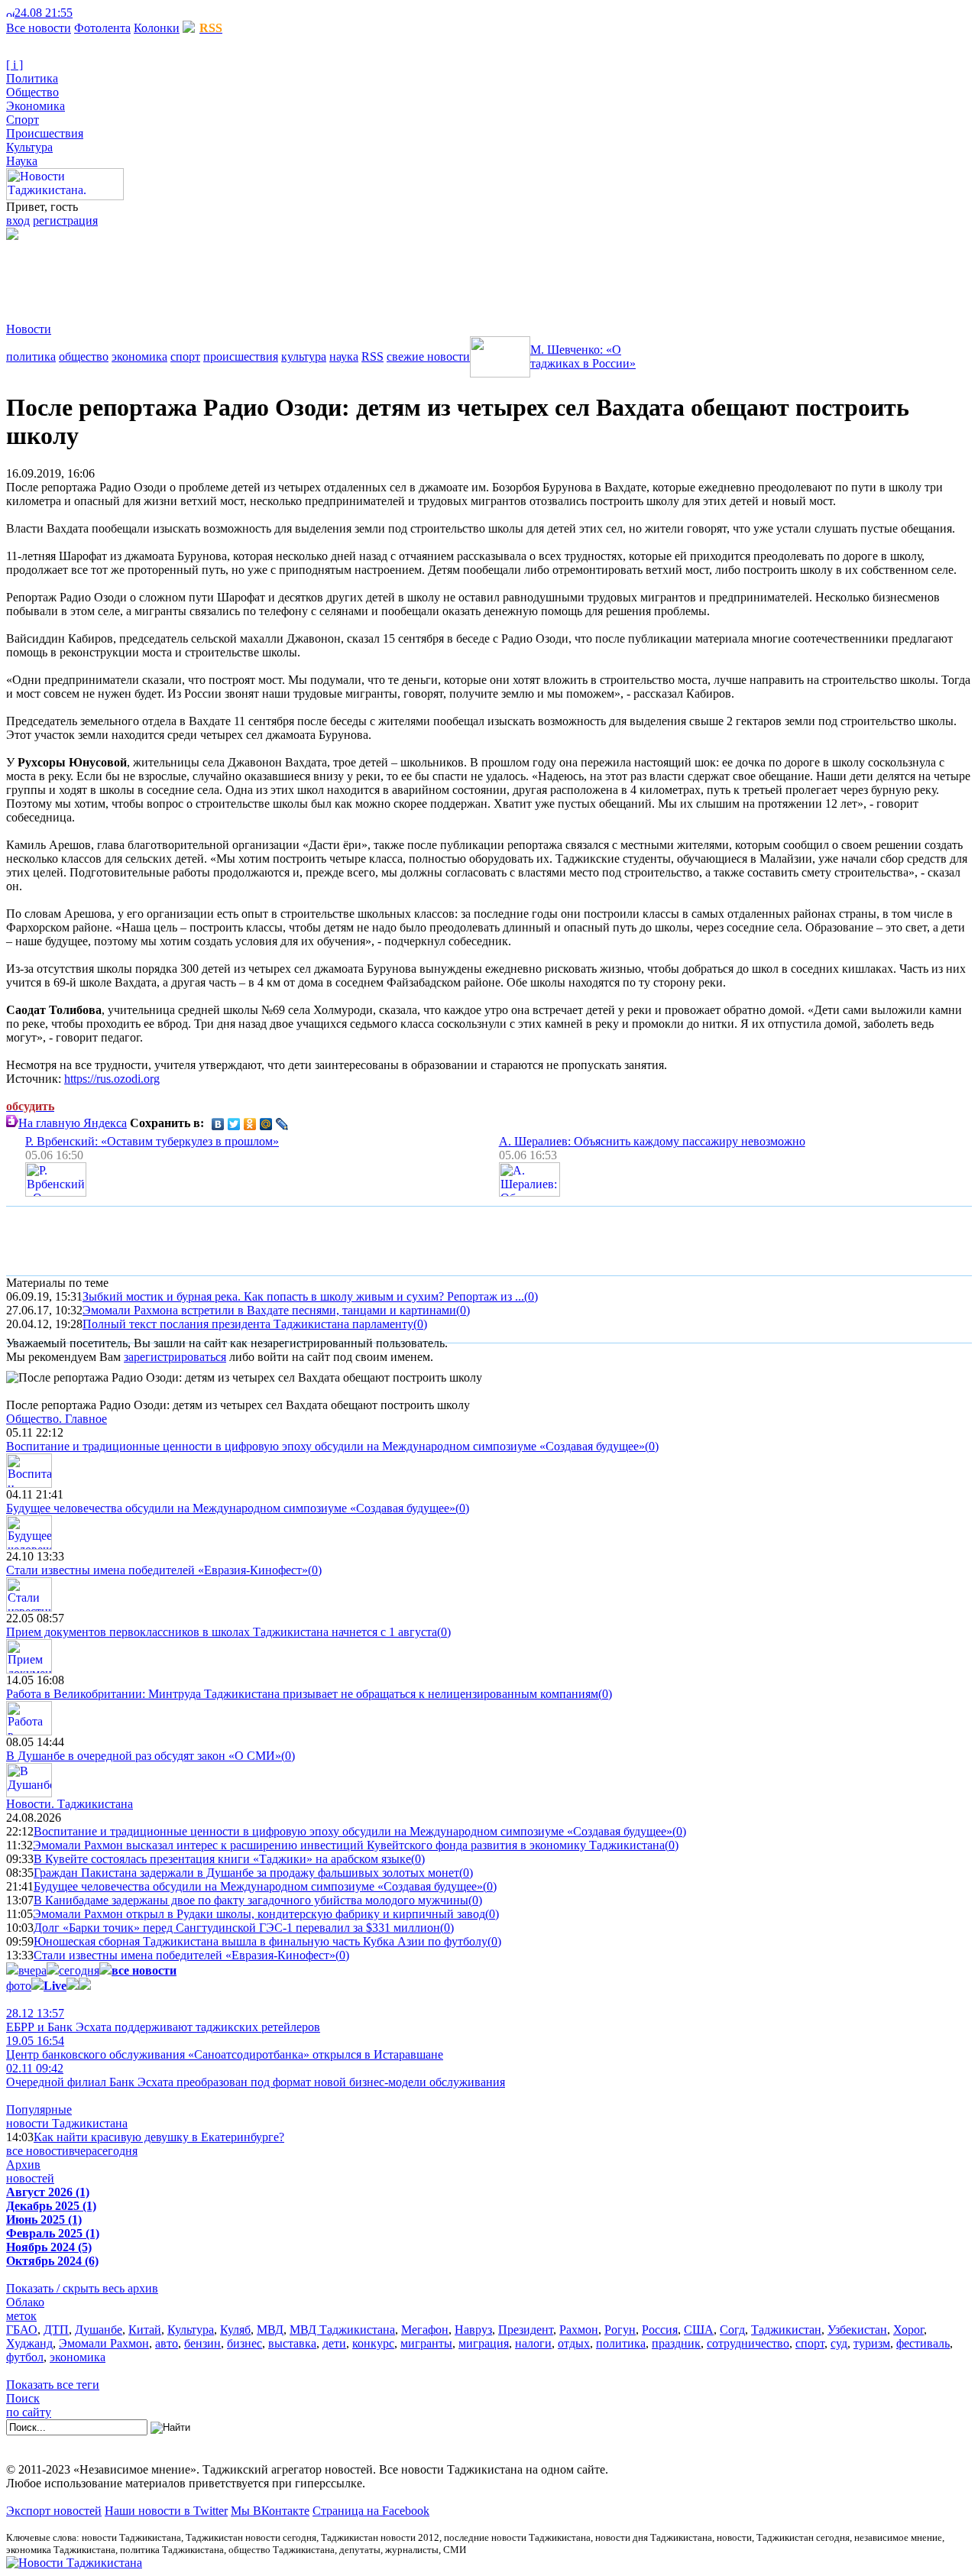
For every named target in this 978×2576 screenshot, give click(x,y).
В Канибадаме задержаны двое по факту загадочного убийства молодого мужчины (251, 1900)
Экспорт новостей (54, 2511)
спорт (185, 356)
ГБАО (22, 2330)
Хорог (908, 2330)
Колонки (157, 28)
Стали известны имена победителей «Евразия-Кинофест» (157, 1570)
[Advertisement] (284, 274)
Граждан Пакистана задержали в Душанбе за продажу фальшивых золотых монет (246, 1873)
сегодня (79, 1970)
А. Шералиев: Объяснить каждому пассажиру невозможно (652, 1141)
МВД (270, 2330)
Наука (22, 161)
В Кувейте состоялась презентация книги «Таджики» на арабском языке (222, 1859)
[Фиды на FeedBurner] (104, 13)
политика (31, 356)
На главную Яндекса (73, 1123)
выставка (292, 2343)
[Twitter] (234, 1124)
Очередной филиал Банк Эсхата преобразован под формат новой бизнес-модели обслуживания (256, 2075)
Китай (145, 2330)
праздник (676, 2343)
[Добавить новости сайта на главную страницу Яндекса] (80, 13)
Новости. (70, 1804)
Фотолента (102, 28)
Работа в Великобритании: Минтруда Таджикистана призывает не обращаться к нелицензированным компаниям (302, 1694)
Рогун (620, 2330)
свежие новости (428, 356)
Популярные (39, 2109)
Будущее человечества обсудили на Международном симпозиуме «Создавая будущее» (231, 1508)
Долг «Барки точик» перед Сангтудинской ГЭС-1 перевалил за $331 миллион (237, 1928)
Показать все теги (53, 2385)
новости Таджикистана (67, 2123)
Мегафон (425, 2330)
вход (18, 220)
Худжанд (29, 2343)
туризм (872, 2343)
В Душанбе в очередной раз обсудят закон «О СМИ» (144, 1756)
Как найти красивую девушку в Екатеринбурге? (159, 2137)
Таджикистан (786, 2330)
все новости (37, 2151)
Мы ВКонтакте (270, 2511)
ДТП (56, 2330)
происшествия (241, 356)
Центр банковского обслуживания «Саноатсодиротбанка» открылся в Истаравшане (225, 2048)
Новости (29, 329)
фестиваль (923, 2343)
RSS (372, 356)
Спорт (23, 120)
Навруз (473, 2330)
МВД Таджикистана (342, 2330)
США (699, 2330)
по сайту (29, 2412)
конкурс (373, 2343)
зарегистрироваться (175, 1357)
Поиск (23, 2398)
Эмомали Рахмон (104, 2343)
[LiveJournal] (282, 1124)
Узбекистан (857, 2330)
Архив (23, 2164)
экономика (139, 356)
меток (21, 2316)
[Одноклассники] (250, 1124)
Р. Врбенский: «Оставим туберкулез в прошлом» (152, 1141)
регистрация (65, 220)
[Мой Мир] (266, 1124)
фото (19, 1986)
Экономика (36, 106)
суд (839, 2343)
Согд (732, 2330)
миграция (484, 2343)
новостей (30, 2178)
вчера (32, 1970)
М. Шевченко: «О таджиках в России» (583, 356)
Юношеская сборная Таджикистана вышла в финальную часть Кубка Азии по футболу (261, 1941)
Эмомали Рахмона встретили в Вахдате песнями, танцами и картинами (269, 1310)
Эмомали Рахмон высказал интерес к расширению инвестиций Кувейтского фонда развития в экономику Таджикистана (349, 1845)
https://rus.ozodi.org (112, 1079)
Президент (526, 2330)
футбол (25, 2357)
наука (344, 356)
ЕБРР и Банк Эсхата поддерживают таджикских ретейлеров (163, 2020)
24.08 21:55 (44, 13)
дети (334, 2343)
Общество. (57, 1419)
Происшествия (45, 133)
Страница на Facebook (371, 2511)
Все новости (39, 28)
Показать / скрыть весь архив (82, 2288)
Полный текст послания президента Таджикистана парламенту (248, 1324)
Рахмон (579, 2330)
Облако (25, 2302)
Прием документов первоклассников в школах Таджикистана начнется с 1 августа (222, 1632)
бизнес (244, 2343)
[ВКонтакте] (218, 1124)
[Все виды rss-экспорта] (116, 13)
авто (167, 2343)
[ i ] (15, 65)
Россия (660, 2330)
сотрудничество (748, 2343)
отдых (574, 2343)
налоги (533, 2343)
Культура (29, 147)
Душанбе (99, 2330)
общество (84, 356)
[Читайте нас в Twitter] (92, 13)
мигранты (426, 2343)
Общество (32, 92)
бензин (202, 2343)
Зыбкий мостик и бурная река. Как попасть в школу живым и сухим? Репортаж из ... (303, 1296)
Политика (32, 78)
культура (304, 356)
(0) (531, 1296)
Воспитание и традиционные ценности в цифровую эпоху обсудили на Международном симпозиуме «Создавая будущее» (325, 1446)
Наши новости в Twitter (166, 2511)
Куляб (235, 2330)
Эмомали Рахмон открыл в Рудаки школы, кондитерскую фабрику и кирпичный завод (259, 1914)
